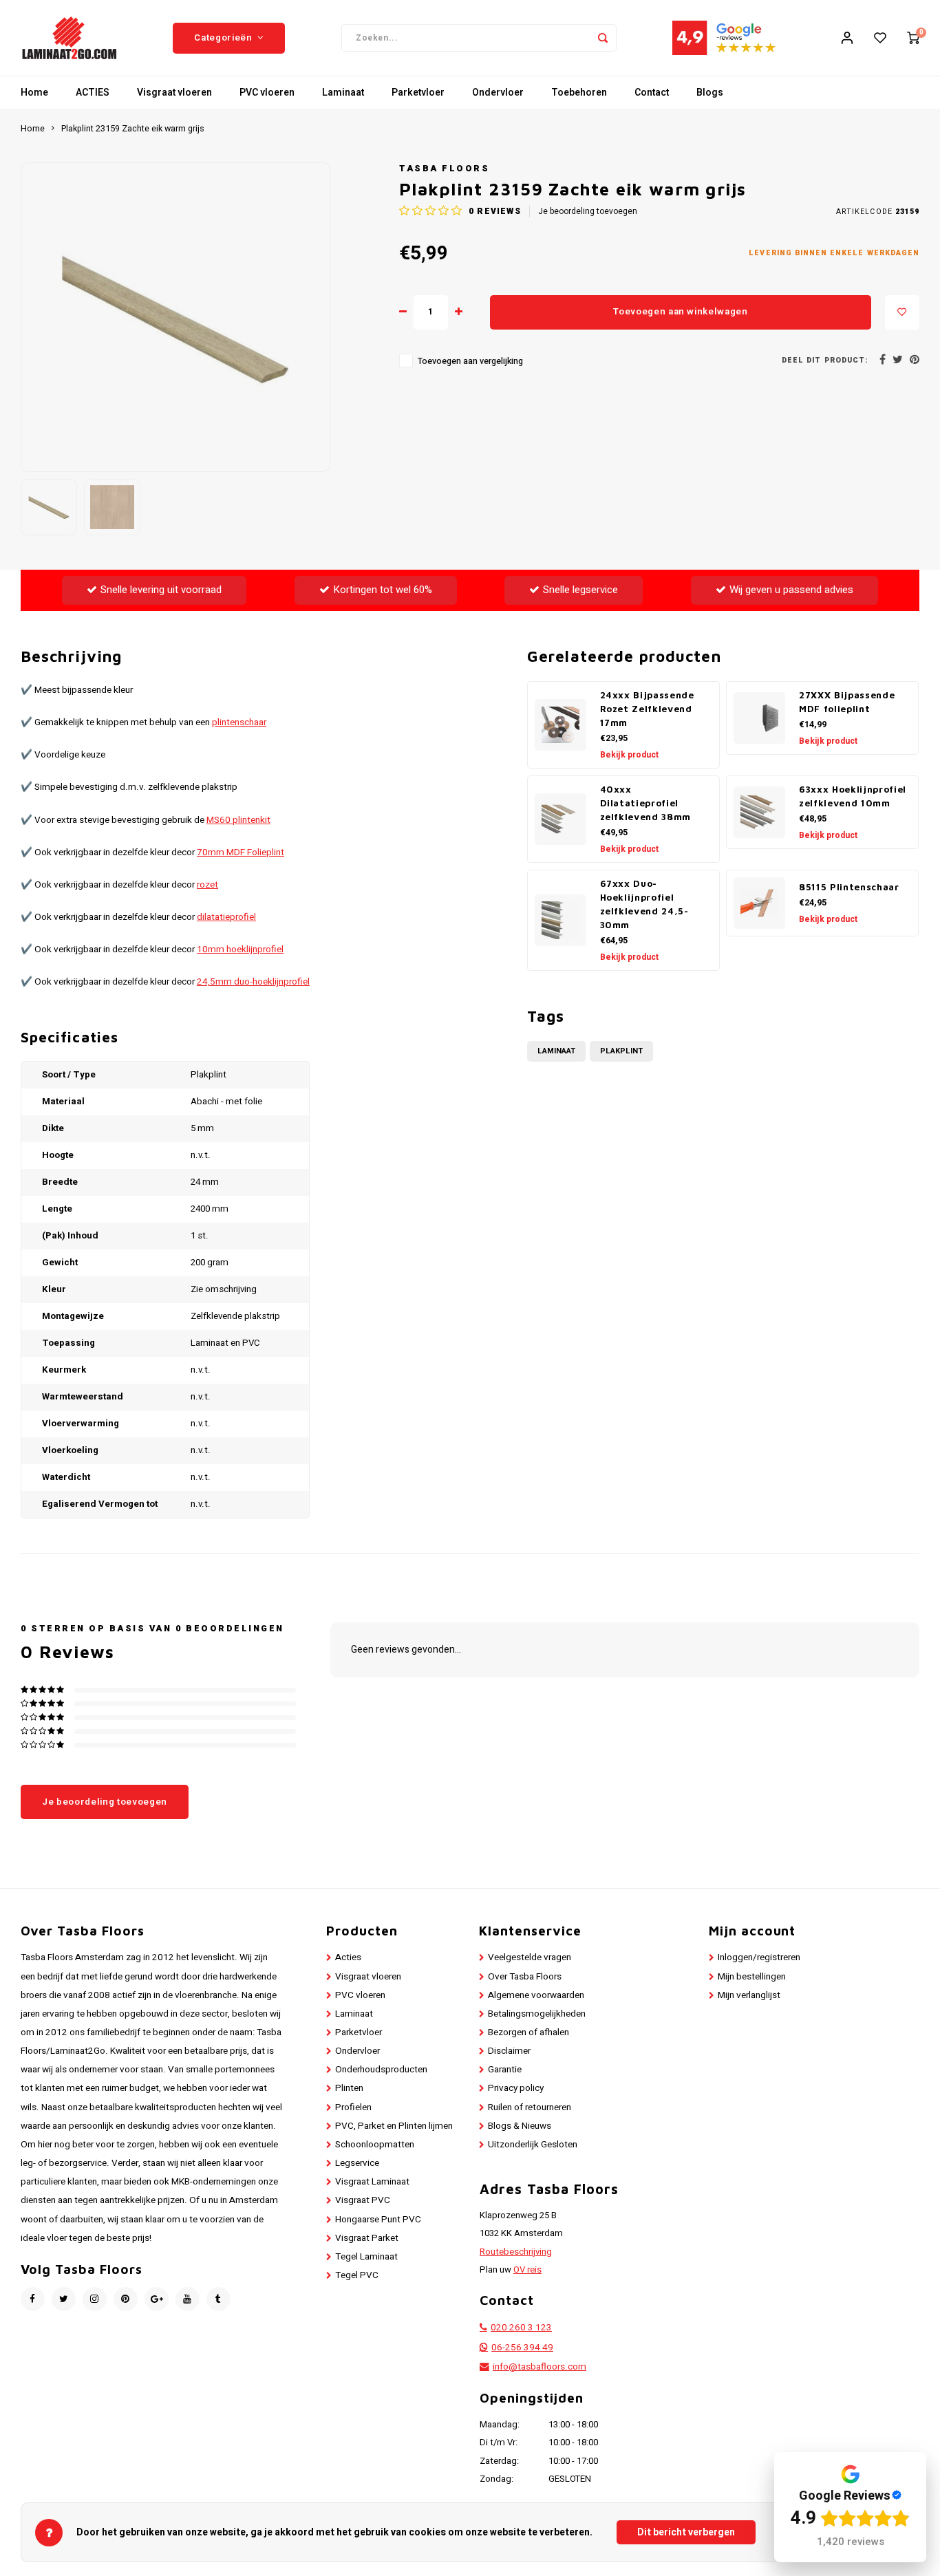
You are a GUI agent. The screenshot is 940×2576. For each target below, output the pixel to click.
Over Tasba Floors (525, 1977)
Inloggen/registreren (759, 1957)
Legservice (357, 2163)
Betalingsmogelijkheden (537, 2014)
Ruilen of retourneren (530, 2107)
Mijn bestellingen (752, 1977)
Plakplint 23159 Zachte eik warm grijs (133, 129)
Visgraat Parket (367, 2238)
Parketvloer (418, 93)
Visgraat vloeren (174, 93)
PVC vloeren (267, 93)
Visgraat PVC (363, 2200)
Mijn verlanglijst (749, 1995)
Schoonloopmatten (375, 2145)
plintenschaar (239, 722)
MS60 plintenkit (238, 820)
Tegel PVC (357, 2275)
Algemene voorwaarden (536, 1995)
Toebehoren (579, 93)
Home (34, 93)
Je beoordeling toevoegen (588, 212)
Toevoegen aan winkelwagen (681, 312)
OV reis (527, 2270)
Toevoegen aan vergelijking (470, 361)
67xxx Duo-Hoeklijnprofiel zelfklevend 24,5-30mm (644, 904)
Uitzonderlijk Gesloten (533, 2145)
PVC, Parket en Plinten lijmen (394, 2126)
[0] (913, 38)
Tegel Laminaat (366, 2257)
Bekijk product (629, 755)
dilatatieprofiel (226, 917)
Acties (348, 1957)
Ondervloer (498, 93)
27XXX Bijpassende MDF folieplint (847, 702)
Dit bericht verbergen (686, 2532)
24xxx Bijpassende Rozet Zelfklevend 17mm (647, 709)
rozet (207, 885)
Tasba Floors (444, 169)
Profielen (353, 2107)
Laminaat (343, 93)
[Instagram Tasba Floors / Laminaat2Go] (95, 2299)
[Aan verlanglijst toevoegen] (902, 312)
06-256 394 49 (522, 2348)
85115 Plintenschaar (849, 887)
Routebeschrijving (516, 2252)
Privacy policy (516, 2088)
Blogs (710, 93)
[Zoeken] (603, 38)
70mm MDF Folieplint (241, 852)
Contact (652, 93)
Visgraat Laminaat (372, 2182)
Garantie (505, 2070)
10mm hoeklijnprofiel (240, 949)
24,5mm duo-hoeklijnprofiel (253, 982)
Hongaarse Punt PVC (378, 2220)
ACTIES (93, 93)
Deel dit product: (825, 360)
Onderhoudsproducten (381, 2070)
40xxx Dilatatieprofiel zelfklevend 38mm (646, 803)
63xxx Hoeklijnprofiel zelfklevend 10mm (853, 796)
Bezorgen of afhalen (528, 2032)
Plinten (349, 2088)
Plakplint (621, 1051)
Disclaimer (509, 2051)
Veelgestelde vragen (530, 1957)
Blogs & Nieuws (520, 2126)
